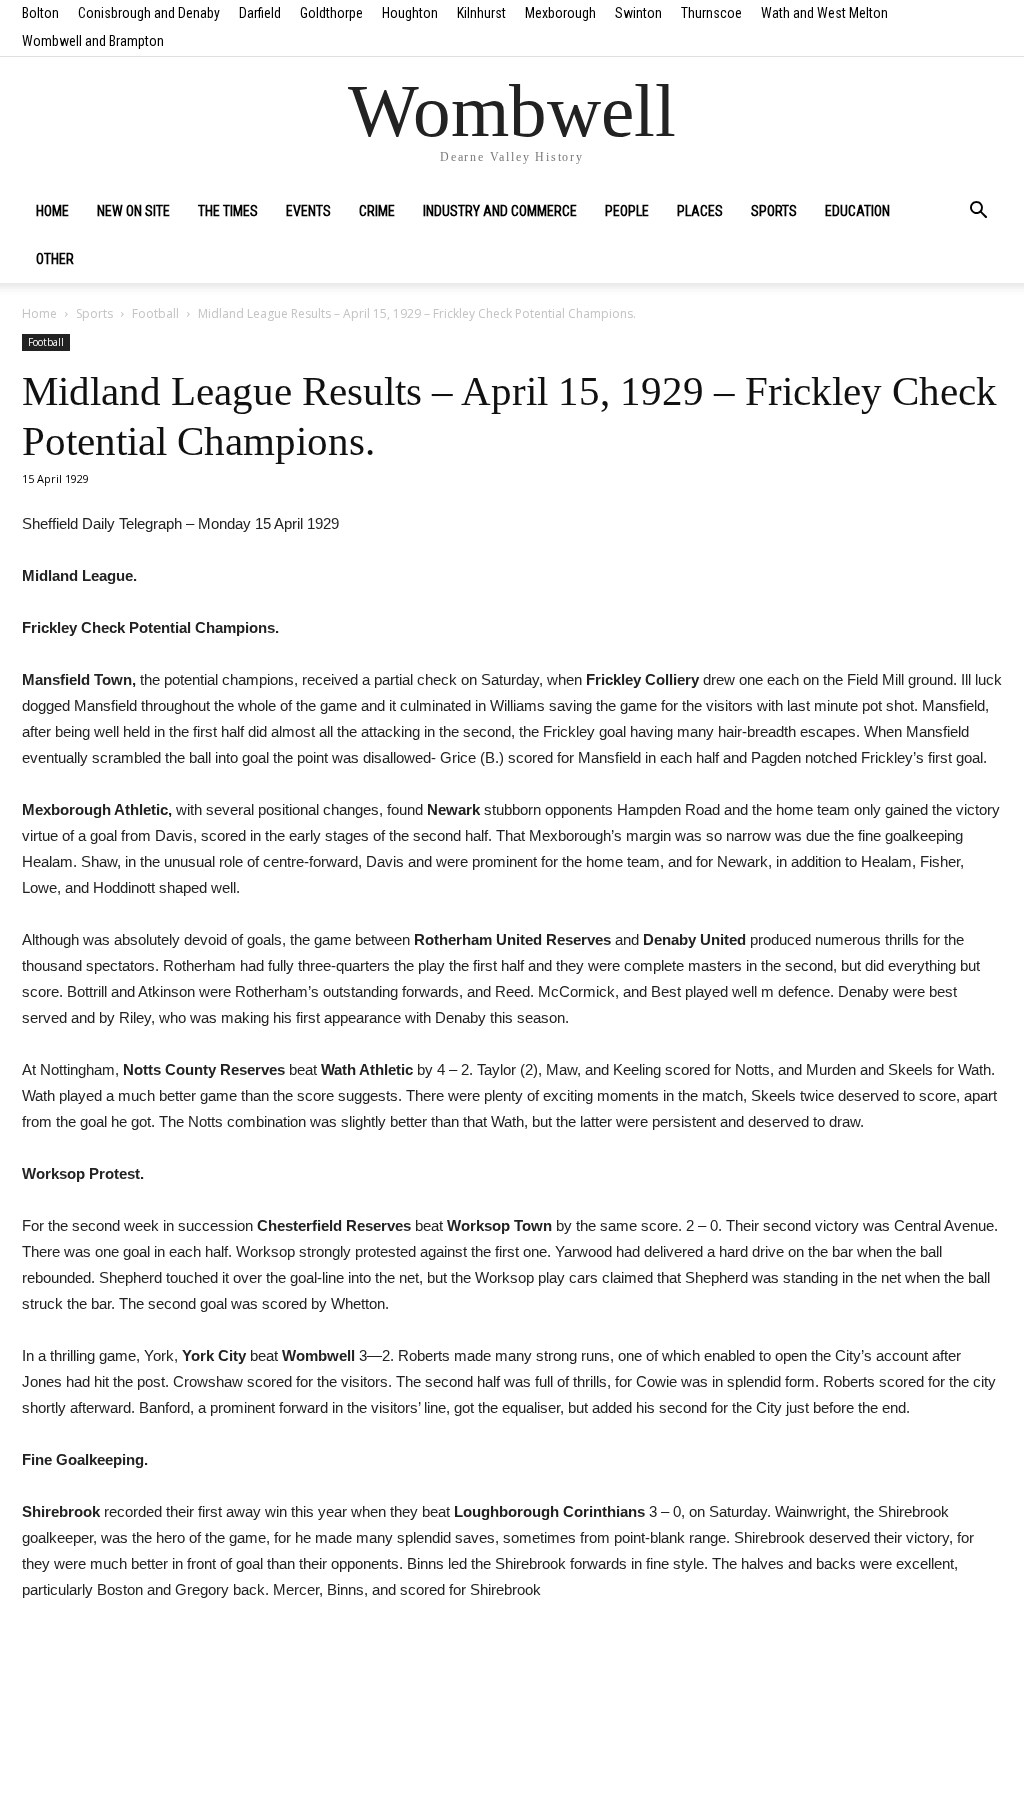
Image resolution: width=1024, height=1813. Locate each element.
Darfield (260, 13)
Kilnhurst (481, 13)
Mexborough (560, 13)
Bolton (40, 13)
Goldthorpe (331, 13)
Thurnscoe (711, 13)
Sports (774, 211)
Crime (377, 211)
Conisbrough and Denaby (149, 13)
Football (155, 313)
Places (700, 211)
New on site (133, 211)
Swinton (638, 13)
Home (52, 211)
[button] (978, 212)
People (627, 211)
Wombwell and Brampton (93, 41)
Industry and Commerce (500, 211)
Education (857, 211)
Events (308, 211)
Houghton (410, 13)
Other (55, 259)
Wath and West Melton (824, 13)
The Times (228, 211)
